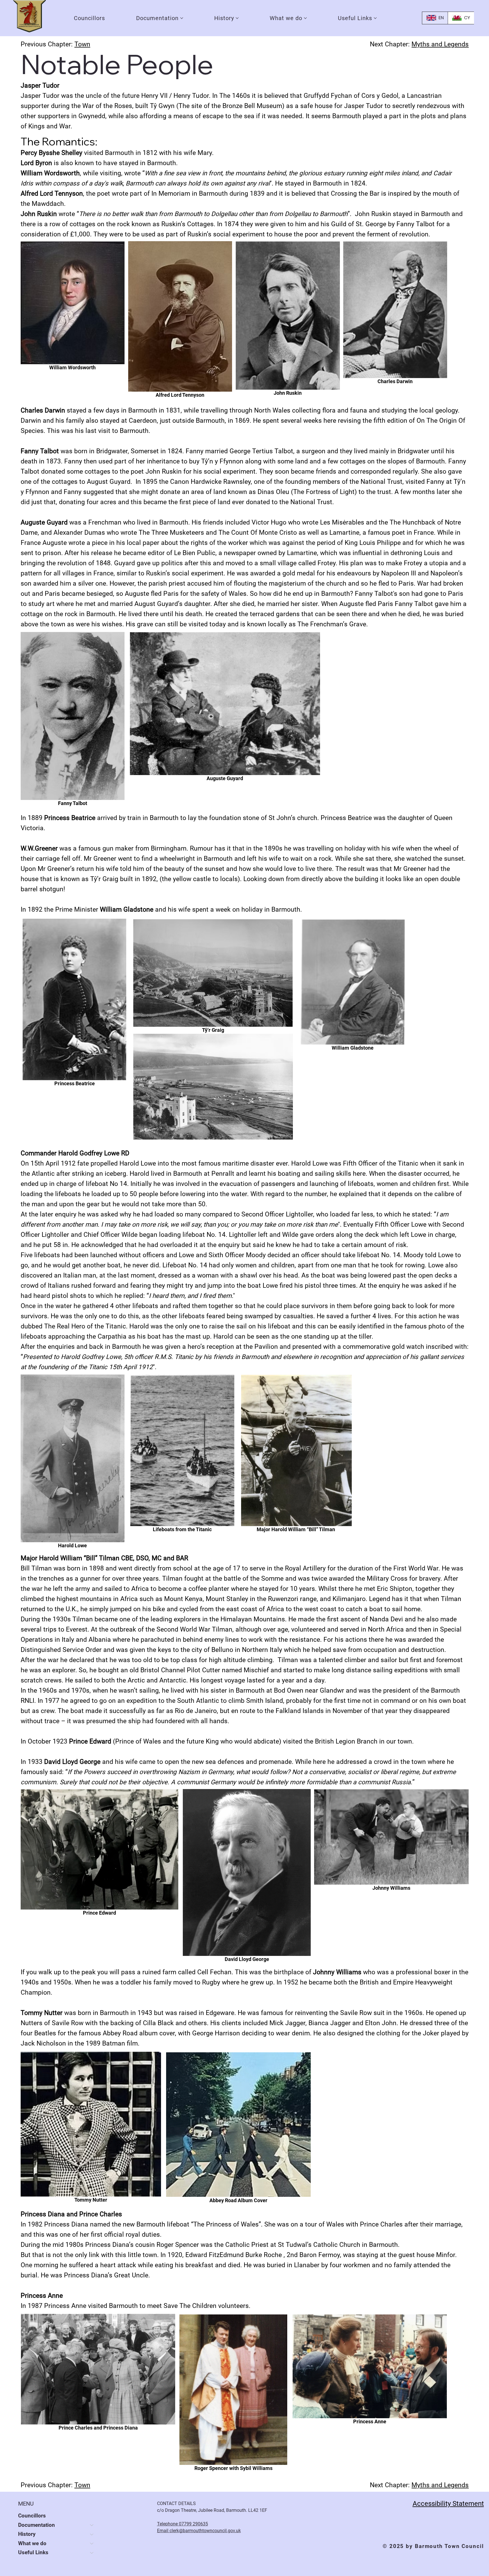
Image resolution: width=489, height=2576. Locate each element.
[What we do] (92, 2543)
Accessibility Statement (448, 2503)
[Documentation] (92, 2525)
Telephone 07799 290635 (183, 2524)
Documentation (37, 2525)
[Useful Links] (92, 2553)
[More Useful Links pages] (375, 18)
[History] (92, 2534)
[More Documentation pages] (182, 18)
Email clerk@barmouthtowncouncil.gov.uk (199, 2531)
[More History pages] (237, 18)
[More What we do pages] (305, 18)
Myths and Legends (440, 44)
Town (82, 44)
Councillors (32, 2516)
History (27, 2534)
